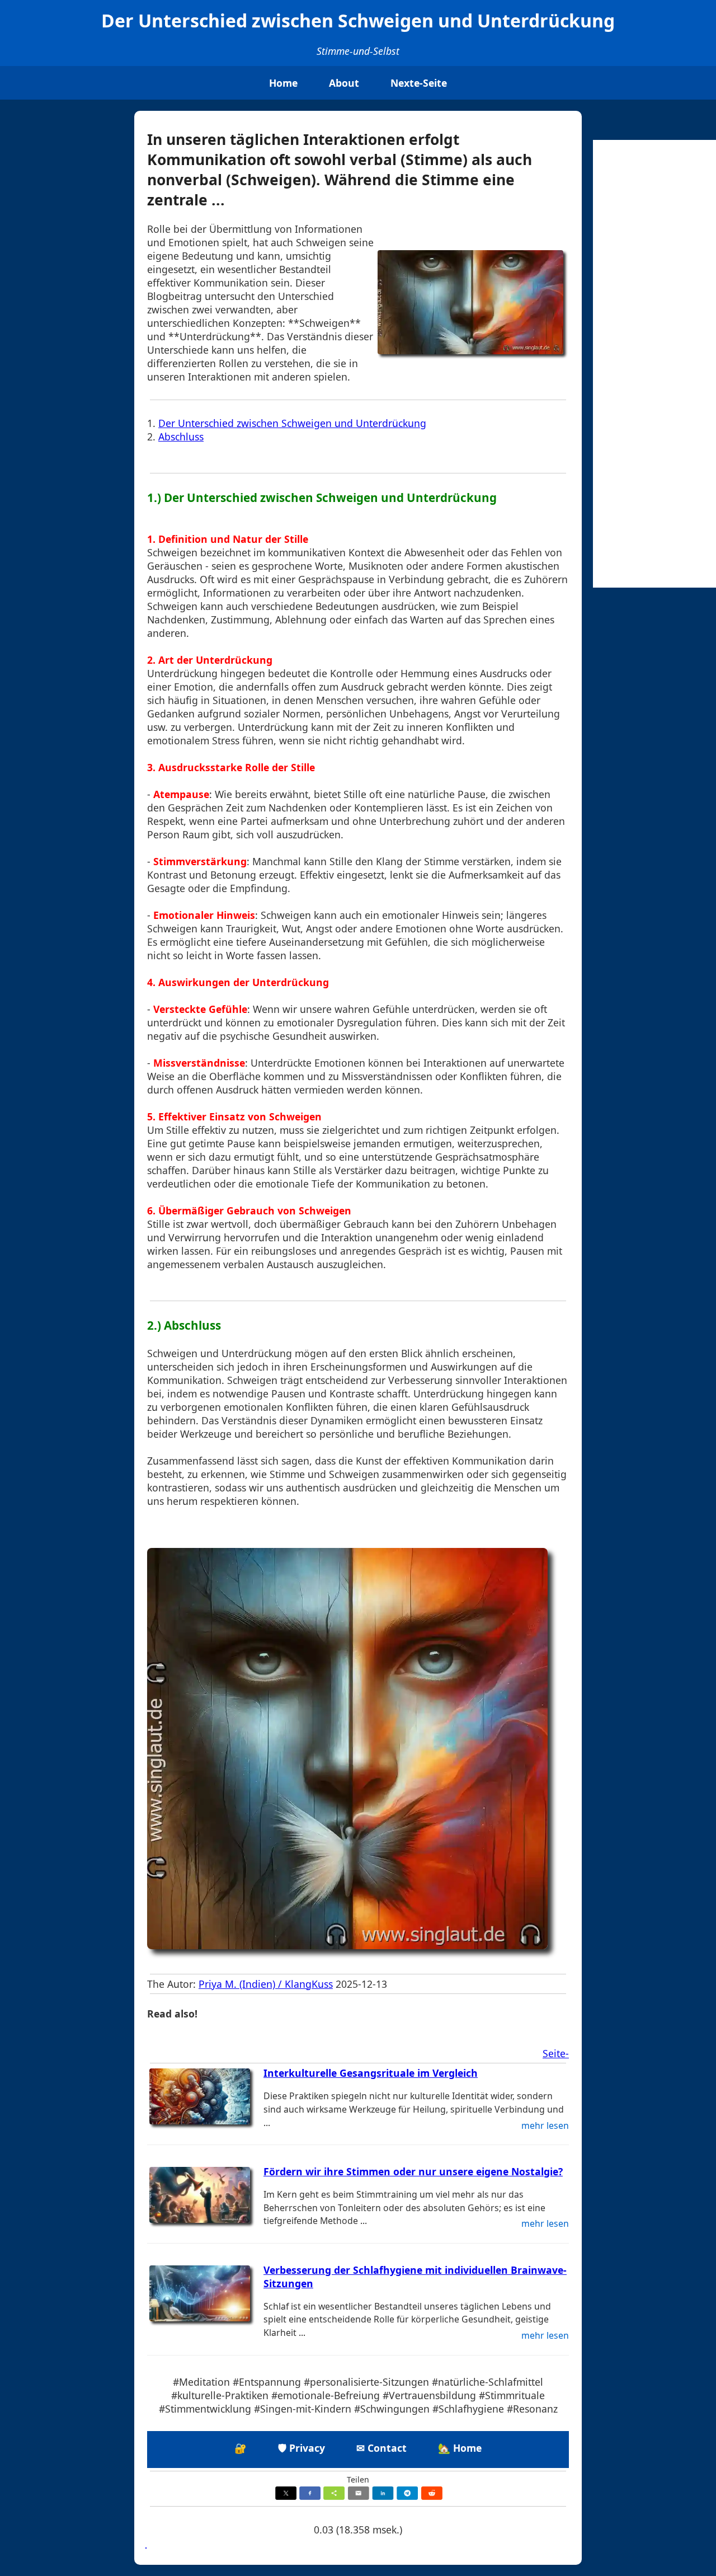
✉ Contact (381, 2448)
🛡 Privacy (302, 2448)
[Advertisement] (654, 364)
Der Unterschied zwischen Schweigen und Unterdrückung (292, 423)
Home (283, 83)
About (344, 83)
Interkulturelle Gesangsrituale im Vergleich (371, 2073)
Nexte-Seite (419, 83)
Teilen (358, 2479)
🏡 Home (460, 2448)
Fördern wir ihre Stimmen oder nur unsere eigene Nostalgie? (413, 2171)
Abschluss (181, 437)
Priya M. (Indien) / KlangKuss (266, 1984)
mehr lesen (545, 2125)
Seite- (556, 2053)
